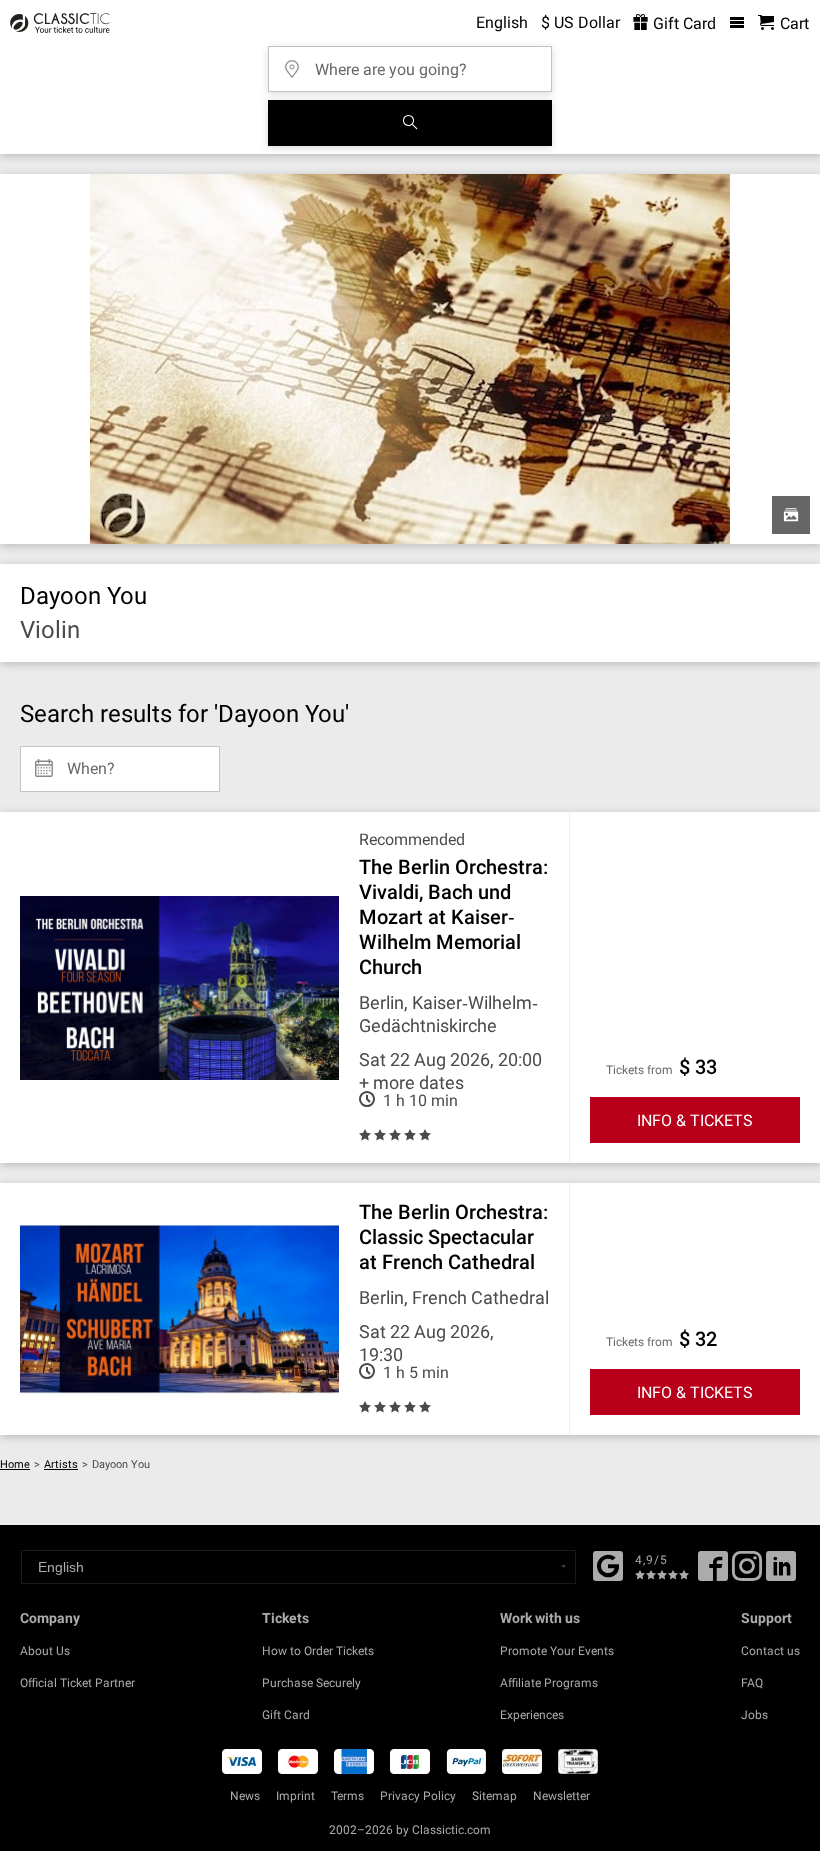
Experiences (532, 1715)
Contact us (770, 1651)
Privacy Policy (418, 1796)
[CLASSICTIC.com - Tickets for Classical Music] (57, 23)
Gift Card (682, 23)
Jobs (754, 1715)
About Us (45, 1651)
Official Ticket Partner (77, 1683)
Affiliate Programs (549, 1683)
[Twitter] (747, 1573)
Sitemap (494, 1796)
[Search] (410, 123)
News (245, 1796)
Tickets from (639, 1070)
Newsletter (561, 1796)
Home (15, 1464)
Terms (347, 1796)
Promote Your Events (557, 1651)
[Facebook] (608, 1564)
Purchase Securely (311, 1683)
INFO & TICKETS (695, 1120)
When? (91, 761)
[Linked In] (781, 1573)
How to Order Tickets (318, 1651)
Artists (61, 1464)
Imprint (295, 1796)
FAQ (752, 1683)
